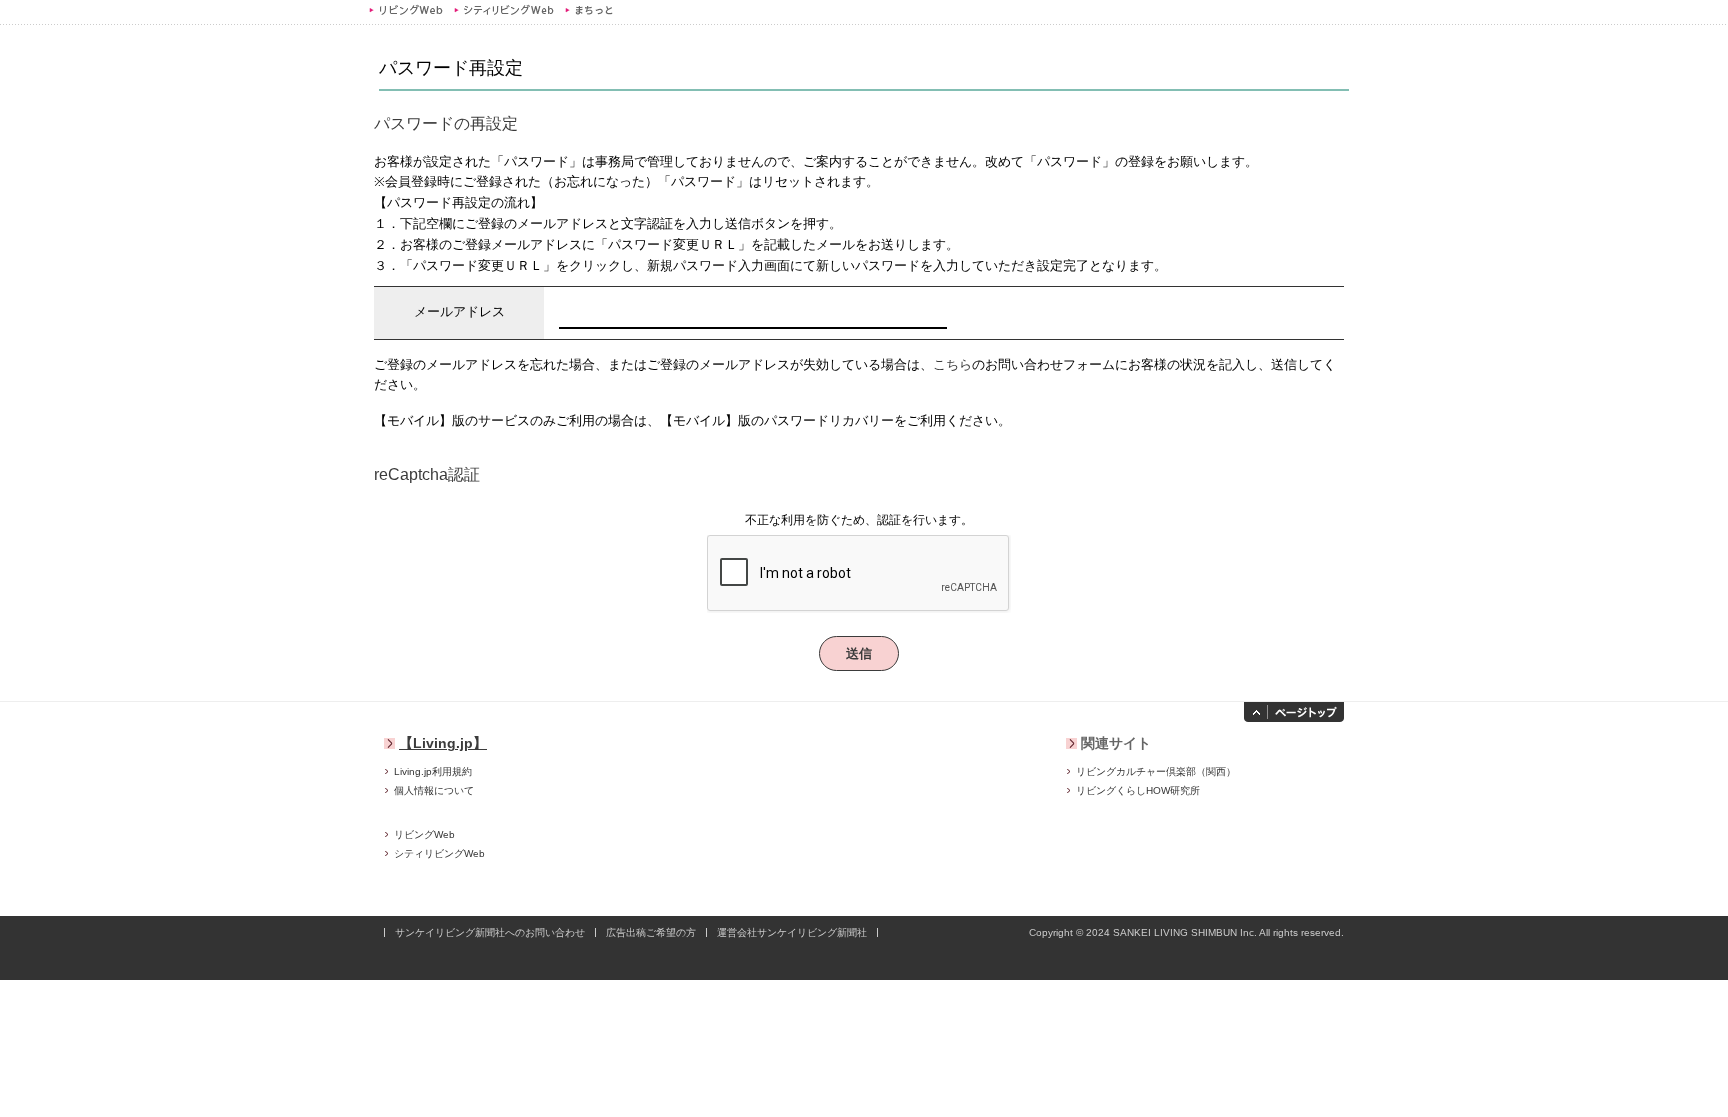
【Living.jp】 (443, 743)
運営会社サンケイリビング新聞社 (792, 932)
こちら (952, 364)
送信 (859, 653)
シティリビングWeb (503, 10)
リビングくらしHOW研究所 (1138, 790)
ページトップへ (1294, 712)
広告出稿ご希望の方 (651, 932)
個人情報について (434, 790)
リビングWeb (406, 10)
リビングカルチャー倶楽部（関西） (1156, 771)
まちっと (591, 10)
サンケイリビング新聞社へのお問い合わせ (490, 932)
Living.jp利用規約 (433, 771)
